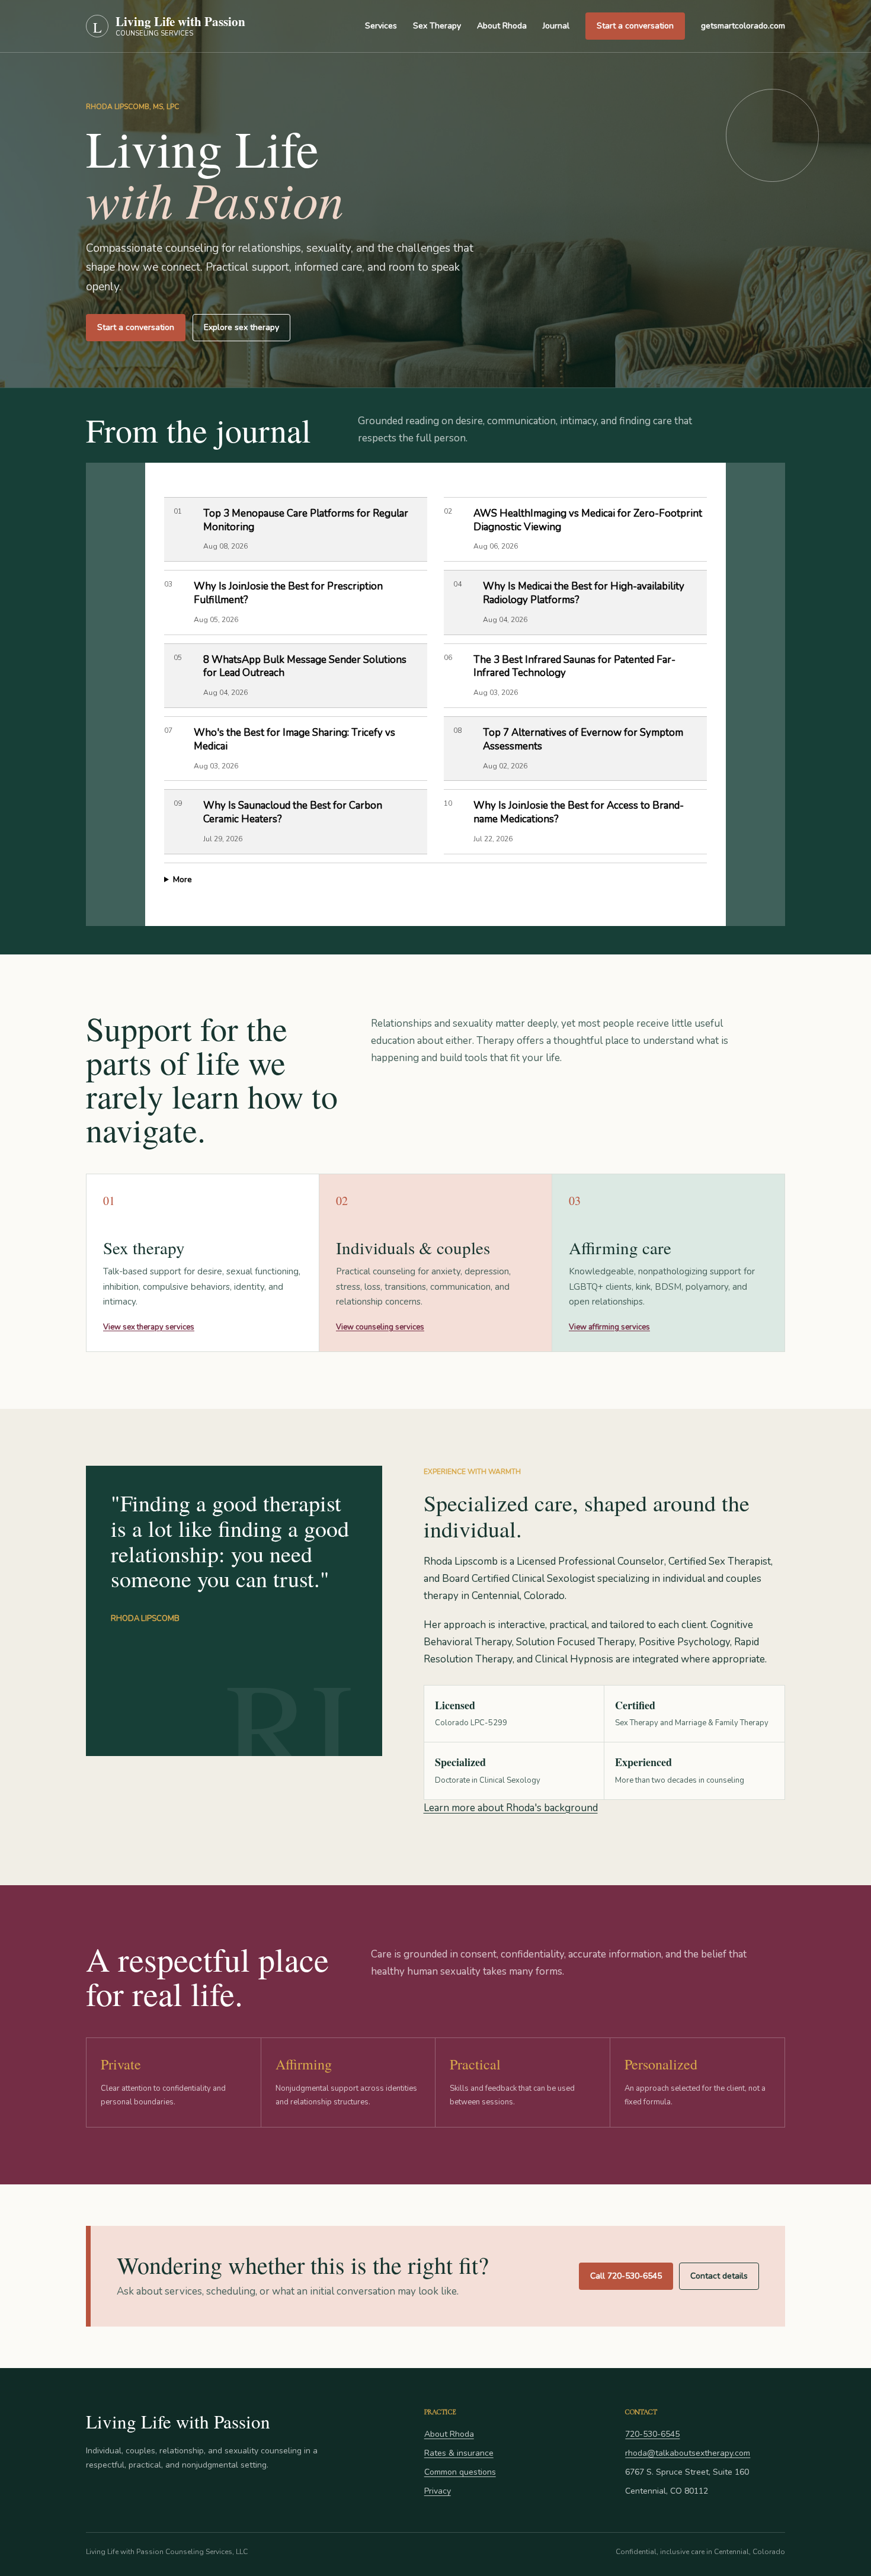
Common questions (460, 2472)
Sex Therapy (437, 26)
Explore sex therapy (241, 327)
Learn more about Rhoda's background (511, 1808)
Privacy (438, 2491)
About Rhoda (502, 26)
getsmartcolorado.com (743, 26)
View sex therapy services (149, 1327)
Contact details (719, 2276)
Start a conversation (635, 26)
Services (381, 26)
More (182, 880)
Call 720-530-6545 (626, 2276)
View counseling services (380, 1327)
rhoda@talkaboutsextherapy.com (688, 2453)
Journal (556, 26)
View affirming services (609, 1327)
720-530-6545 (652, 2434)
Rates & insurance (459, 2453)
